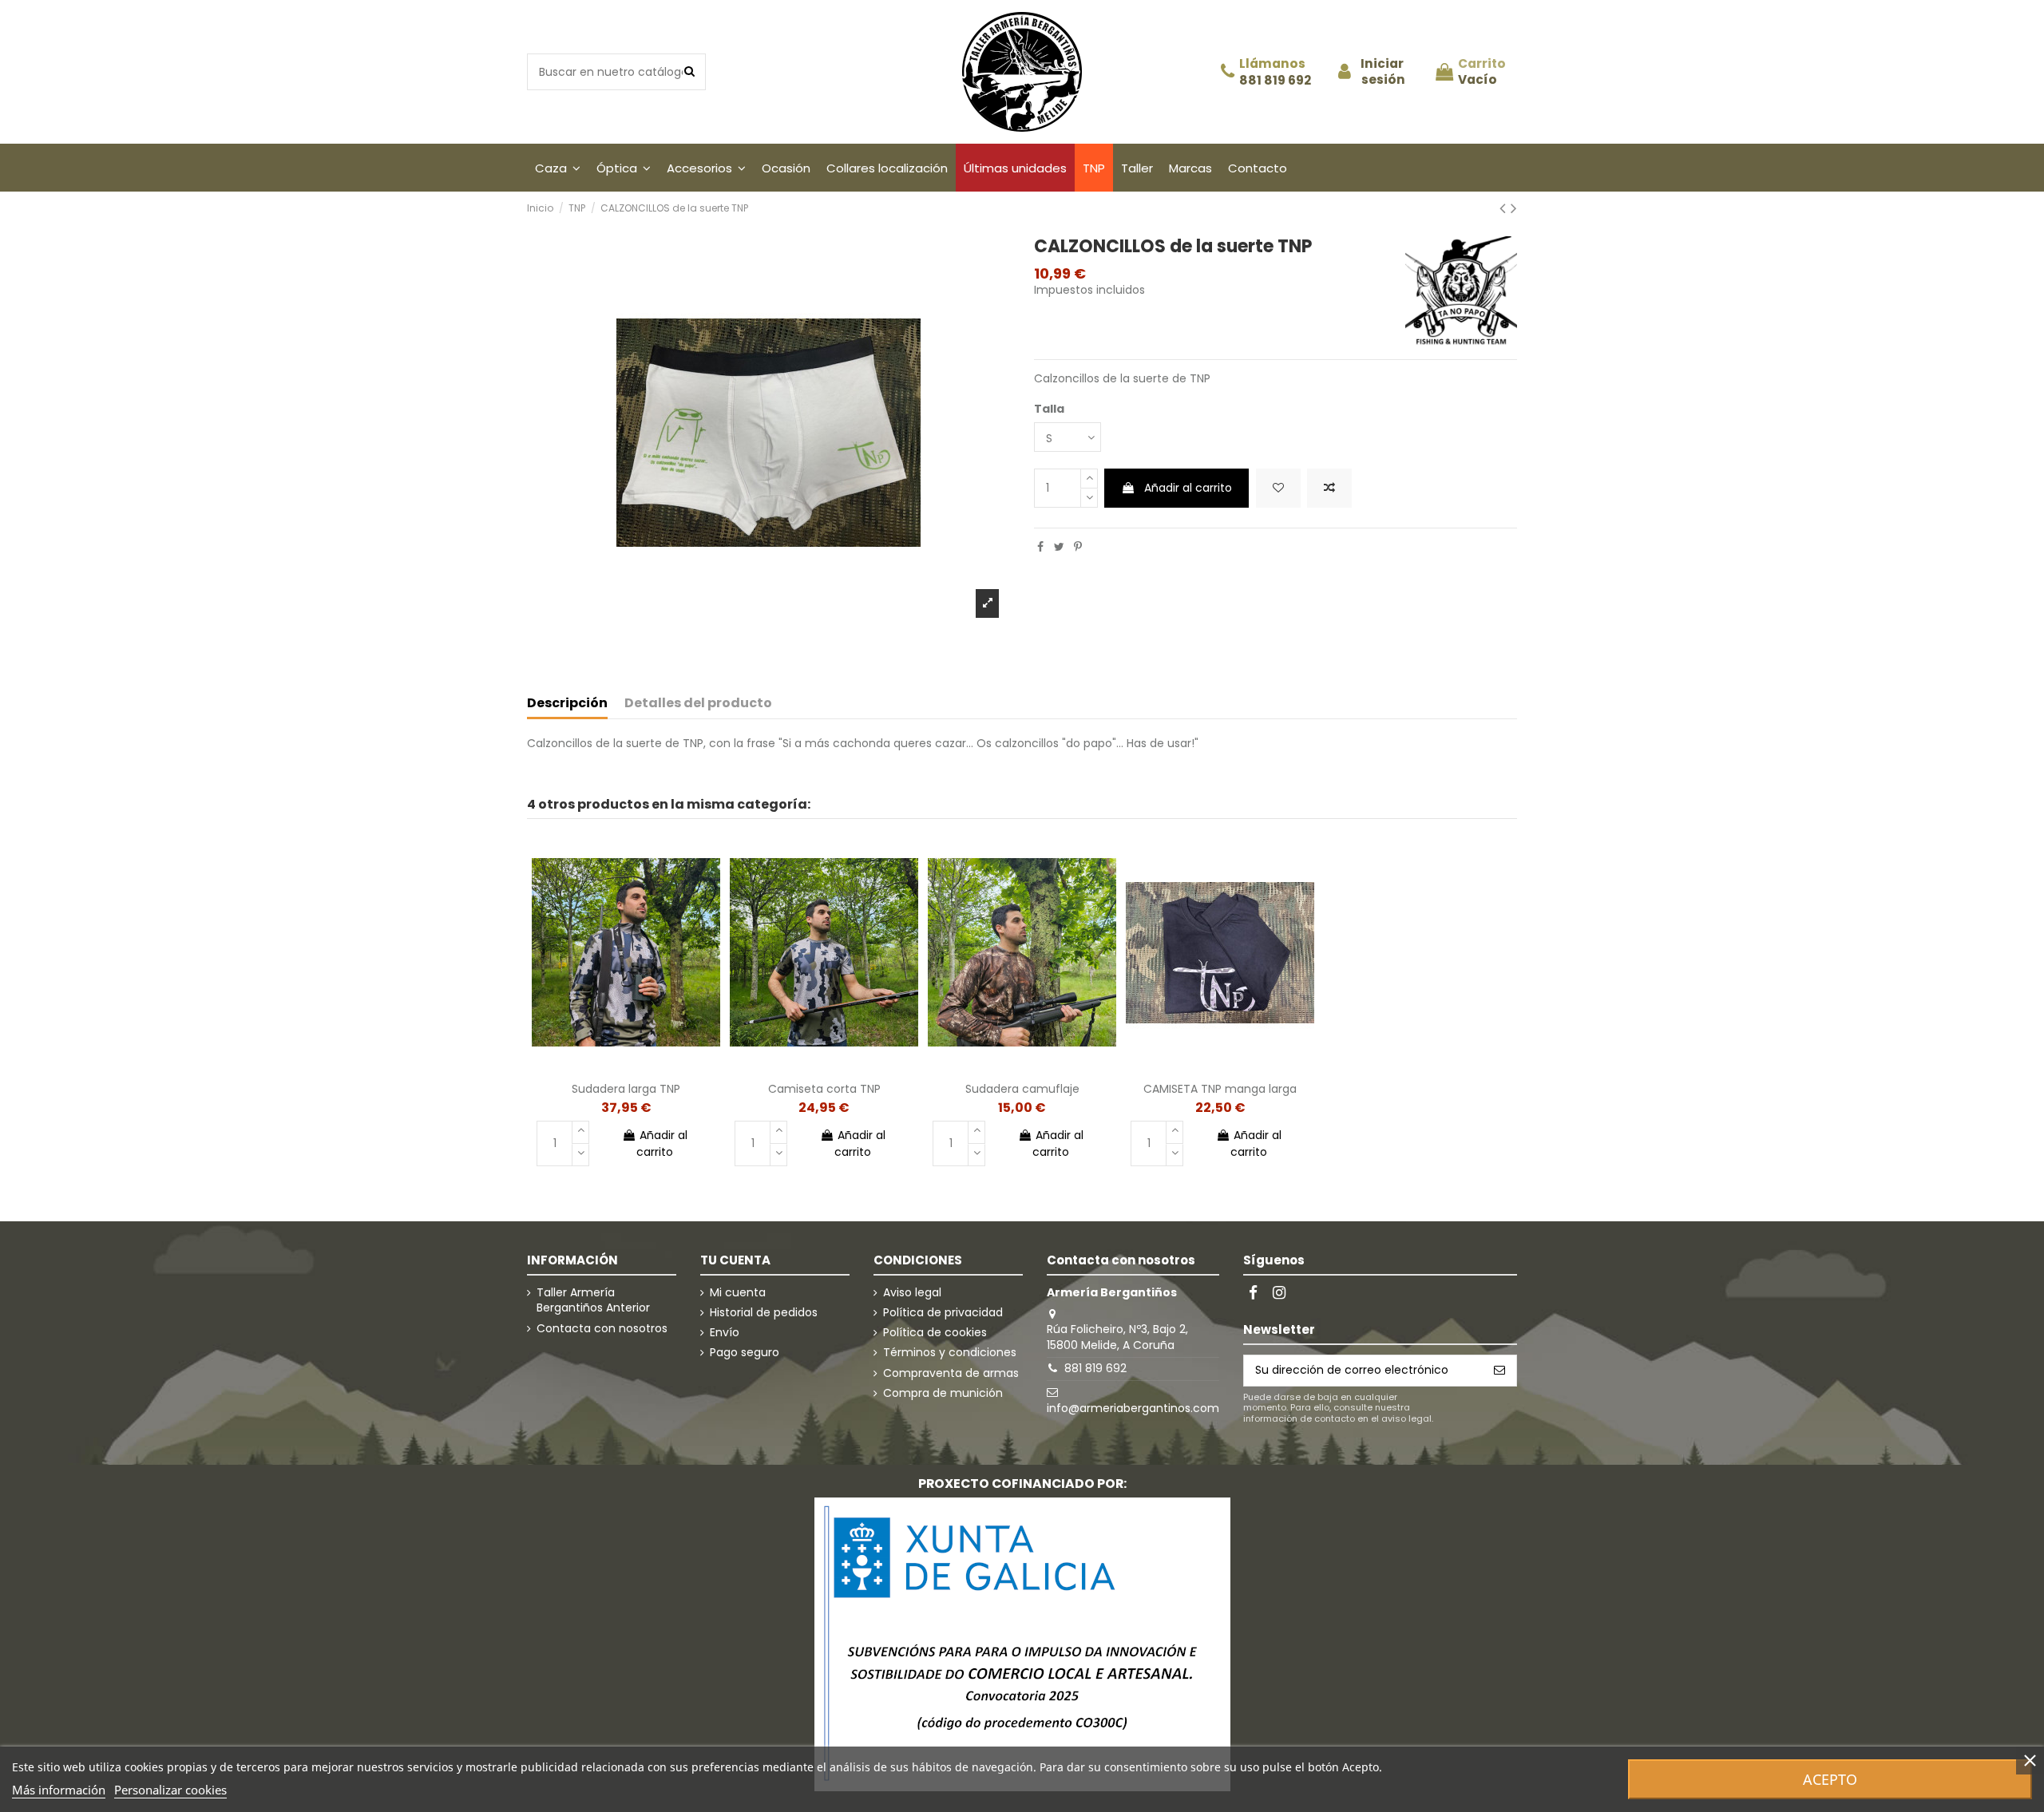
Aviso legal (912, 1293)
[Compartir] (1040, 547)
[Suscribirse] (1499, 1371)
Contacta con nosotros (602, 1329)
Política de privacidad (943, 1313)
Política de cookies (935, 1333)
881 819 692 (1275, 81)
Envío (725, 1333)
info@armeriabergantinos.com (1133, 1408)
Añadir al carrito (1188, 488)
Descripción (567, 704)
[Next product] (1514, 208)
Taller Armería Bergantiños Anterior (593, 1301)
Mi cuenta (738, 1293)
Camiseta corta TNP (824, 1089)
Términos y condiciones (950, 1353)
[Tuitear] (1059, 547)
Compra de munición (943, 1393)
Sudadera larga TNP (626, 1089)
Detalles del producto (698, 704)
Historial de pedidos (764, 1313)
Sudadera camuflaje (1022, 1089)
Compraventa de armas (951, 1373)
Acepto (1830, 1779)
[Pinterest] (1078, 547)
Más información (59, 1790)
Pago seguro (745, 1353)
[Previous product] (1505, 208)
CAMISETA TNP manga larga (1220, 1089)
